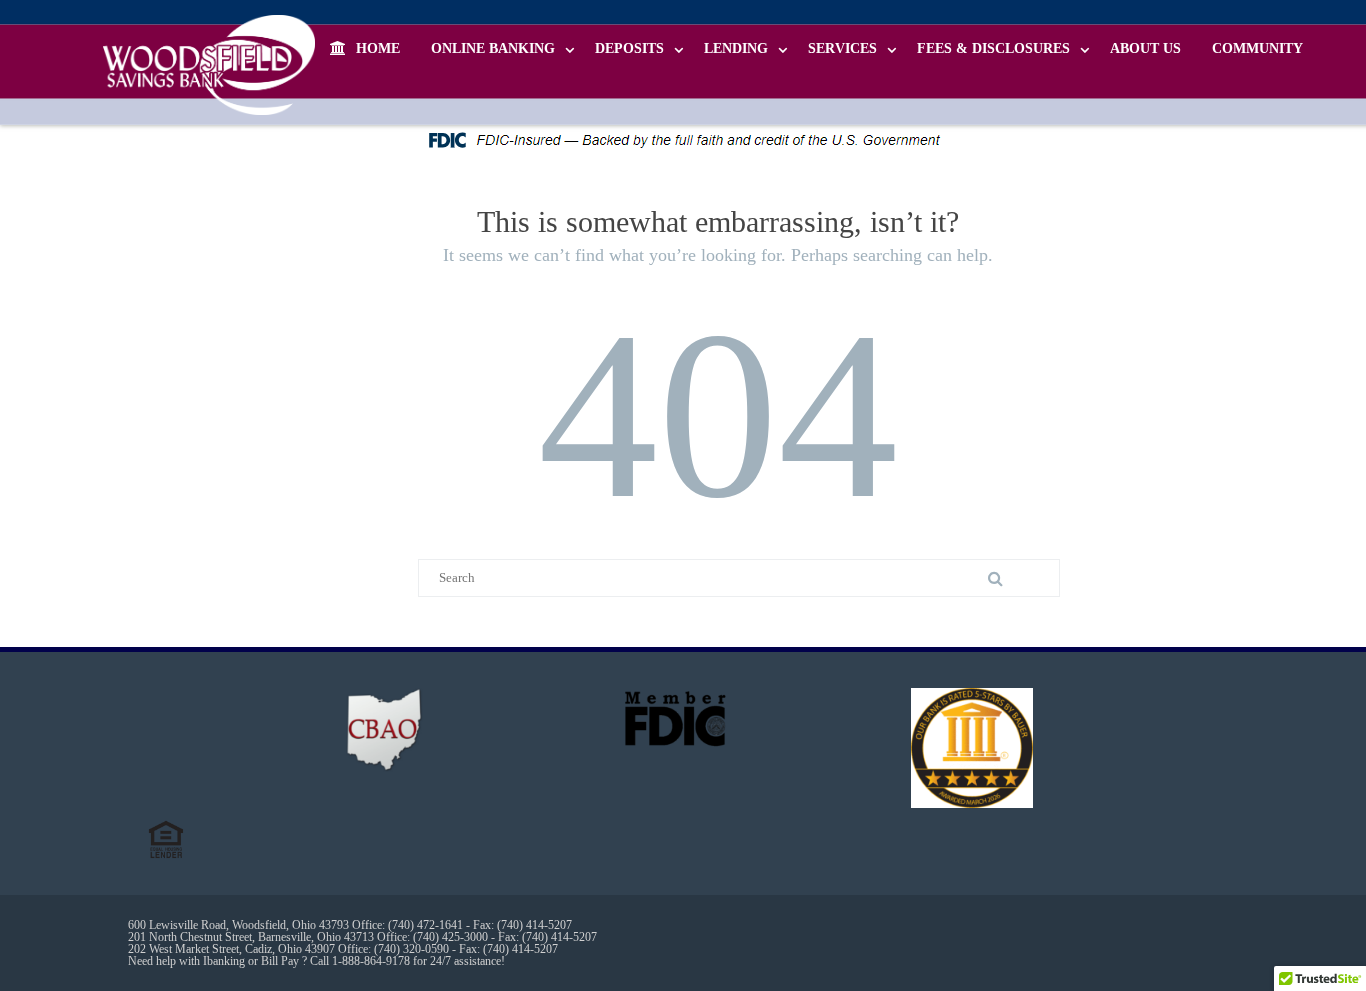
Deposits (629, 48)
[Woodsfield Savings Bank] (214, 65)
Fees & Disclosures (993, 48)
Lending (736, 48)
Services (842, 48)
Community (1257, 48)
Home (378, 48)
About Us (1145, 48)
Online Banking (493, 48)
